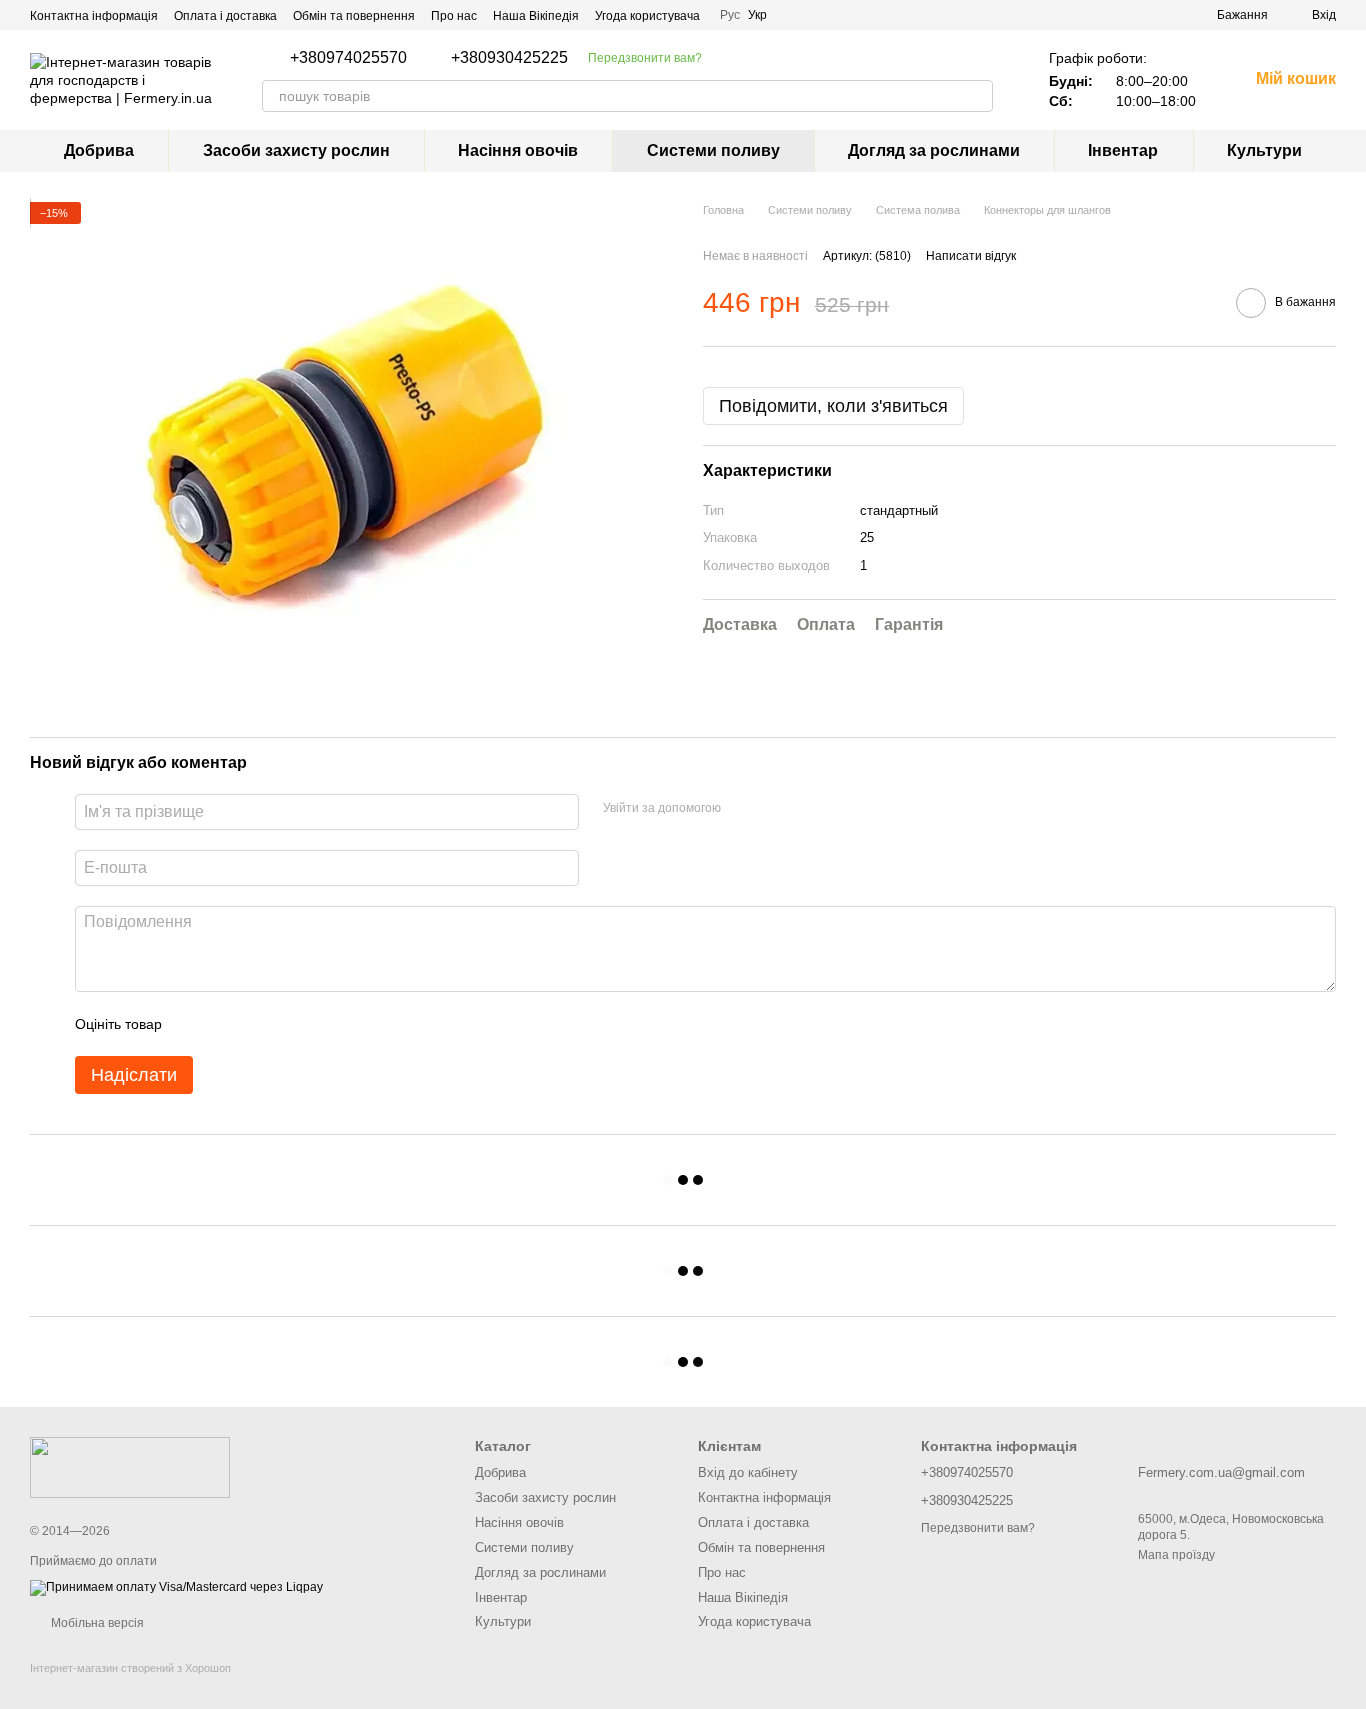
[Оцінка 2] (227, 1024)
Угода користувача (647, 16)
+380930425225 (509, 58)
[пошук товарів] (977, 96)
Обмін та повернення (354, 16)
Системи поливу (713, 150)
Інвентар (1123, 150)
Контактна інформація (94, 16)
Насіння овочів (518, 150)
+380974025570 (348, 58)
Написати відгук (971, 256)
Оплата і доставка (225, 16)
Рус (730, 15)
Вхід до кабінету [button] (748, 1472)
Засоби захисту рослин (296, 150)
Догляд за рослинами (934, 150)
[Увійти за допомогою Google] (775, 809)
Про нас (454, 16)
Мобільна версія (96, 1623)
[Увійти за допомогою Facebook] (743, 809)
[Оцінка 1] (195, 1024)
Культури (1264, 150)
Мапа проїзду (1176, 1555)
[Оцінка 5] (323, 1024)
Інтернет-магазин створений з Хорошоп (130, 1668)
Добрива (99, 150)
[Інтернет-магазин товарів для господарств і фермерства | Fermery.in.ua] (130, 1467)
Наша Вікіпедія (536, 16)
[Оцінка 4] (291, 1024)
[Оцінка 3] (259, 1024)
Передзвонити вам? (645, 58)
